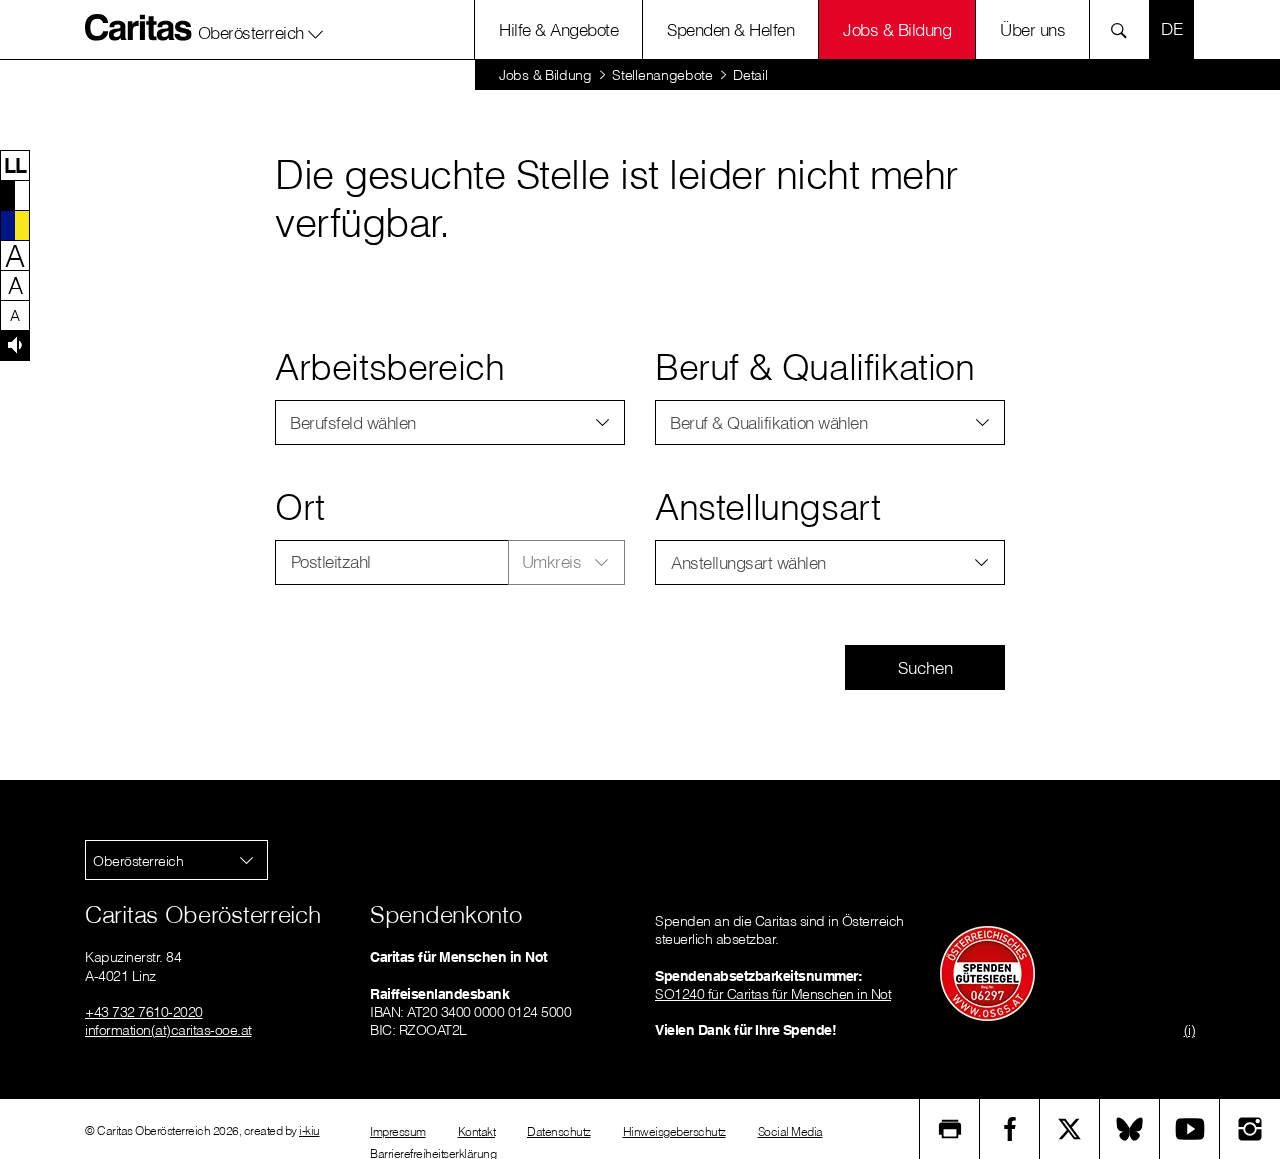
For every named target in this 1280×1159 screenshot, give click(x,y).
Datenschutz (559, 1131)
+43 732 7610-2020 (144, 1012)
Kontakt (477, 1131)
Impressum (398, 1131)
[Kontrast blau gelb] (15, 225)
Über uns (1032, 29)
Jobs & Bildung (897, 29)
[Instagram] (1250, 1129)
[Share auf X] (1070, 1129)
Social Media (790, 1131)
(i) (1190, 1030)
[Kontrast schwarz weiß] (15, 195)
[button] (261, 29)
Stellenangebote (662, 75)
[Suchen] (1124, 29)
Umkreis (552, 561)
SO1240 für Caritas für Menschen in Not (773, 994)
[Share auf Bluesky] (1130, 1129)
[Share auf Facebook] (1010, 1129)
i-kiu (309, 1130)
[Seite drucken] (950, 1129)
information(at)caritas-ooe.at (168, 1030)
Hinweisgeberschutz (674, 1131)
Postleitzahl (331, 561)
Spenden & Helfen (730, 29)
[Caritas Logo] (139, 27)
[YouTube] (1190, 1129)
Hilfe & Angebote (558, 29)
